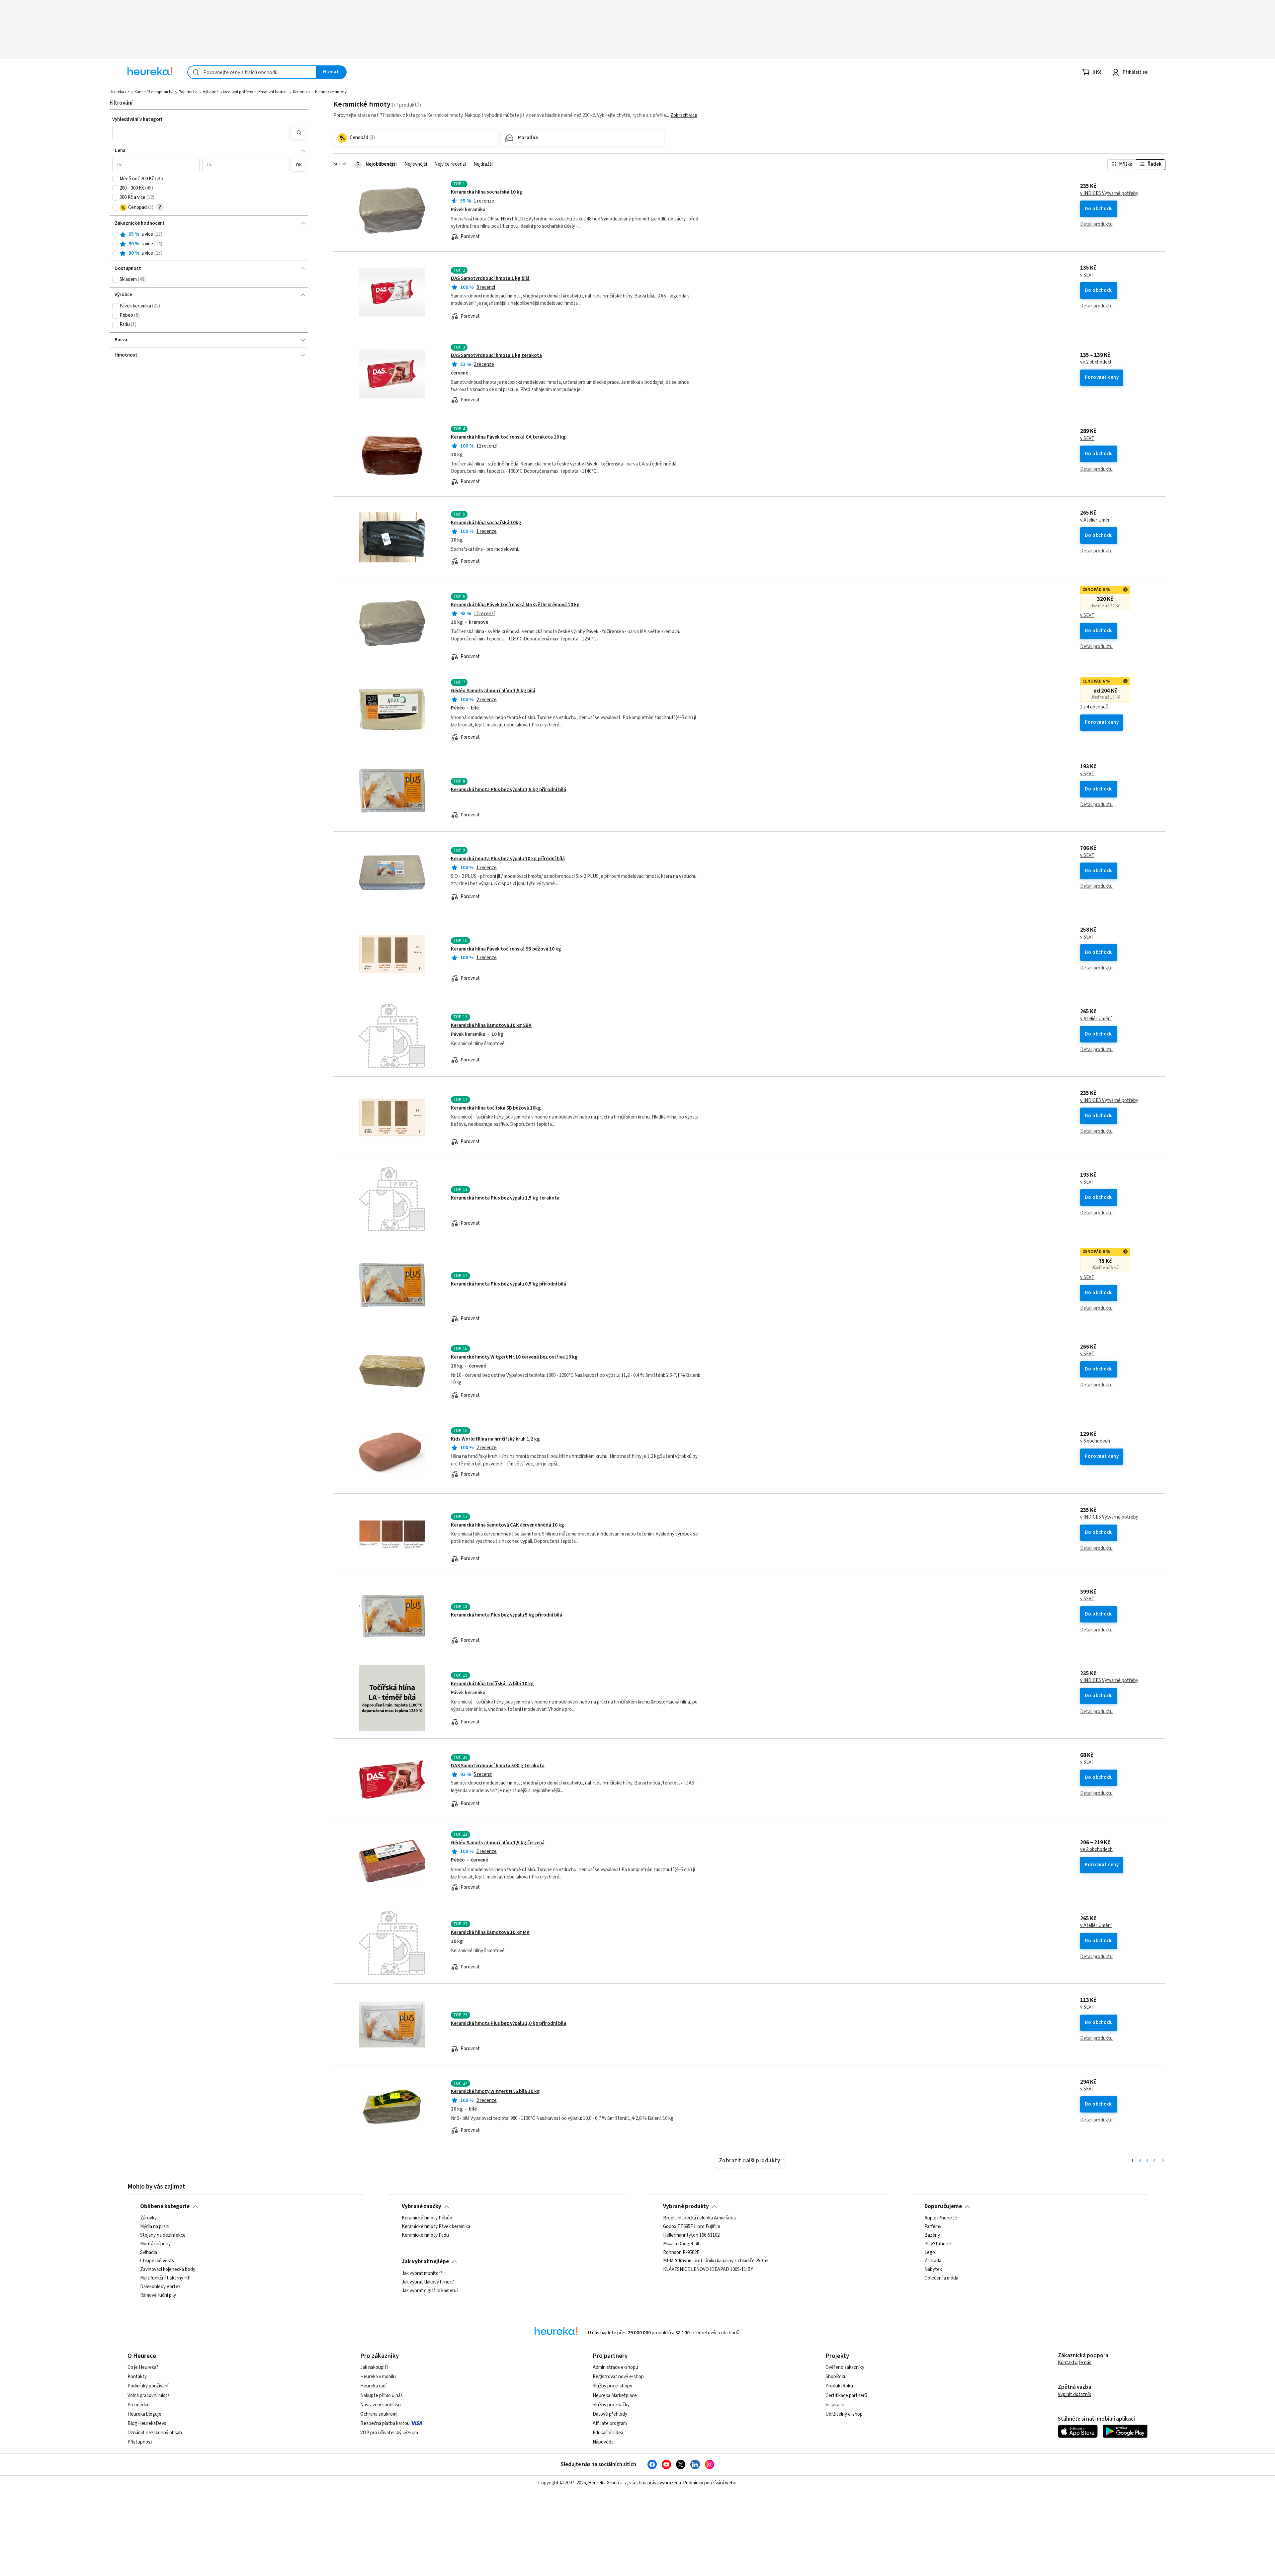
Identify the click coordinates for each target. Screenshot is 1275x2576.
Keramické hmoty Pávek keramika (436, 2227)
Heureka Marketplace (615, 2396)
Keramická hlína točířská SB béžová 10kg (496, 1108)
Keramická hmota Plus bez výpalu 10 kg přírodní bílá (508, 859)
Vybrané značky (422, 2206)
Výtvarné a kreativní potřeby (228, 92)
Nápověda (603, 2442)
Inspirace (835, 2405)
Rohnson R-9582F (681, 2253)
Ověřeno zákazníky (845, 2367)
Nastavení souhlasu (381, 2405)
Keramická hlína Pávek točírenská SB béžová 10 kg (506, 949)
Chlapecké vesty (157, 2261)
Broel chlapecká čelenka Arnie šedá (699, 2218)
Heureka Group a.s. (607, 2483)
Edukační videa (608, 2433)
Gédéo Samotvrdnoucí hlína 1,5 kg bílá (493, 691)
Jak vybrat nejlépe (425, 2262)
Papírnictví (188, 92)
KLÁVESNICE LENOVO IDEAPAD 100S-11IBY (708, 2270)
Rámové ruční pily (158, 2295)
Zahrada (933, 2261)
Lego (930, 2253)
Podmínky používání (148, 2386)
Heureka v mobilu (378, 2377)
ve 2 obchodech (1096, 362)
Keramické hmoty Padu (425, 2235)
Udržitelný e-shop (844, 2414)
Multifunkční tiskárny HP (165, 2278)
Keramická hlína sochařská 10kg (486, 523)
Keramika (301, 92)
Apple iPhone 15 (941, 2218)
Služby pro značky (611, 2405)
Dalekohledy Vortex (160, 2287)
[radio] (115, 235)
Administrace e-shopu (615, 2367)
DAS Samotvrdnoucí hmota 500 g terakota (498, 1766)
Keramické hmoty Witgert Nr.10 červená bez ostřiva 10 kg (514, 1357)
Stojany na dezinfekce (163, 2235)
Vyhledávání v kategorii (138, 119)
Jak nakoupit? (374, 2367)
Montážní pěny (155, 2244)
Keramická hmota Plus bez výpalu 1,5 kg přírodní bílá (509, 790)
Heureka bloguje (144, 2414)
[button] (201, 132)
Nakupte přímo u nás (382, 2396)
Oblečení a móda (941, 2278)
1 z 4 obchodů (1094, 707)
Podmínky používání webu (710, 2483)
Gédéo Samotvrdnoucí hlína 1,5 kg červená (498, 1843)
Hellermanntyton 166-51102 (691, 2235)
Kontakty (137, 2377)
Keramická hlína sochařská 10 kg (487, 192)
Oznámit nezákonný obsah (155, 2433)
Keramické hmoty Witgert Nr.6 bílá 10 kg (495, 2091)
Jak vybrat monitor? (422, 2274)
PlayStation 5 (938, 2244)
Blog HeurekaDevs (147, 2423)
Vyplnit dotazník (1074, 2395)
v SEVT (1087, 275)
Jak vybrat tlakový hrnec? (428, 2282)
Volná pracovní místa (149, 2396)
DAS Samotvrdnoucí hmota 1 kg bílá (490, 278)
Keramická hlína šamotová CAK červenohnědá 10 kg (508, 1525)
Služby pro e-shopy (612, 2386)
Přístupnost (140, 2442)
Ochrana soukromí (379, 2414)
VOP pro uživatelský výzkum (389, 2433)
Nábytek (933, 2270)
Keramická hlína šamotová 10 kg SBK (491, 1025)
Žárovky (148, 2218)
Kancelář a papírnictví (154, 92)
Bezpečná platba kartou (385, 2423)
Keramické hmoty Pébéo (427, 2218)
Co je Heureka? (143, 2367)
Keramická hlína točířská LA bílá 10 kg (492, 1684)
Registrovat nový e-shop (618, 2377)
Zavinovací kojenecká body (168, 2270)
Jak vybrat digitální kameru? (430, 2290)
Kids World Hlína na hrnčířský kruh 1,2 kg (495, 1439)
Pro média (138, 2405)
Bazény (932, 2235)
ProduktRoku (839, 2386)
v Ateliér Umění (1096, 520)
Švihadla (149, 2253)
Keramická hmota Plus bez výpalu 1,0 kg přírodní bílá (509, 2023)
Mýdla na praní (155, 2227)
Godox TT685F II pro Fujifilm (692, 2227)
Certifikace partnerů (846, 2396)
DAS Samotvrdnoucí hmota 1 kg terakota (496, 355)
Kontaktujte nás (1075, 2363)
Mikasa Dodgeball (681, 2244)
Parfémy (933, 2227)
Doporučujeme (943, 2206)
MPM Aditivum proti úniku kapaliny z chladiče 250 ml (716, 2261)
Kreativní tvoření (273, 92)
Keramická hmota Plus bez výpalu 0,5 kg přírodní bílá (509, 1284)
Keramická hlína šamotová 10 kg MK (490, 1932)
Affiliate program (610, 2423)
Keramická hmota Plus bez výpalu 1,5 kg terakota (505, 1198)
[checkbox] (115, 179)
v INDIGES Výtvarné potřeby (1109, 194)
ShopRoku (836, 2377)
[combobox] (252, 72)
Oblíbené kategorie (165, 2206)
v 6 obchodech (1095, 1441)
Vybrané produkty (686, 2206)
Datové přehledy (610, 2414)
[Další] (1163, 2161)
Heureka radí (373, 2386)
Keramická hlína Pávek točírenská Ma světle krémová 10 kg (515, 605)
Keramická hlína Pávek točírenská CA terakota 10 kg (508, 437)
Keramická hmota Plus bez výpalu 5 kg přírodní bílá (507, 1615)
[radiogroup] (209, 244)
